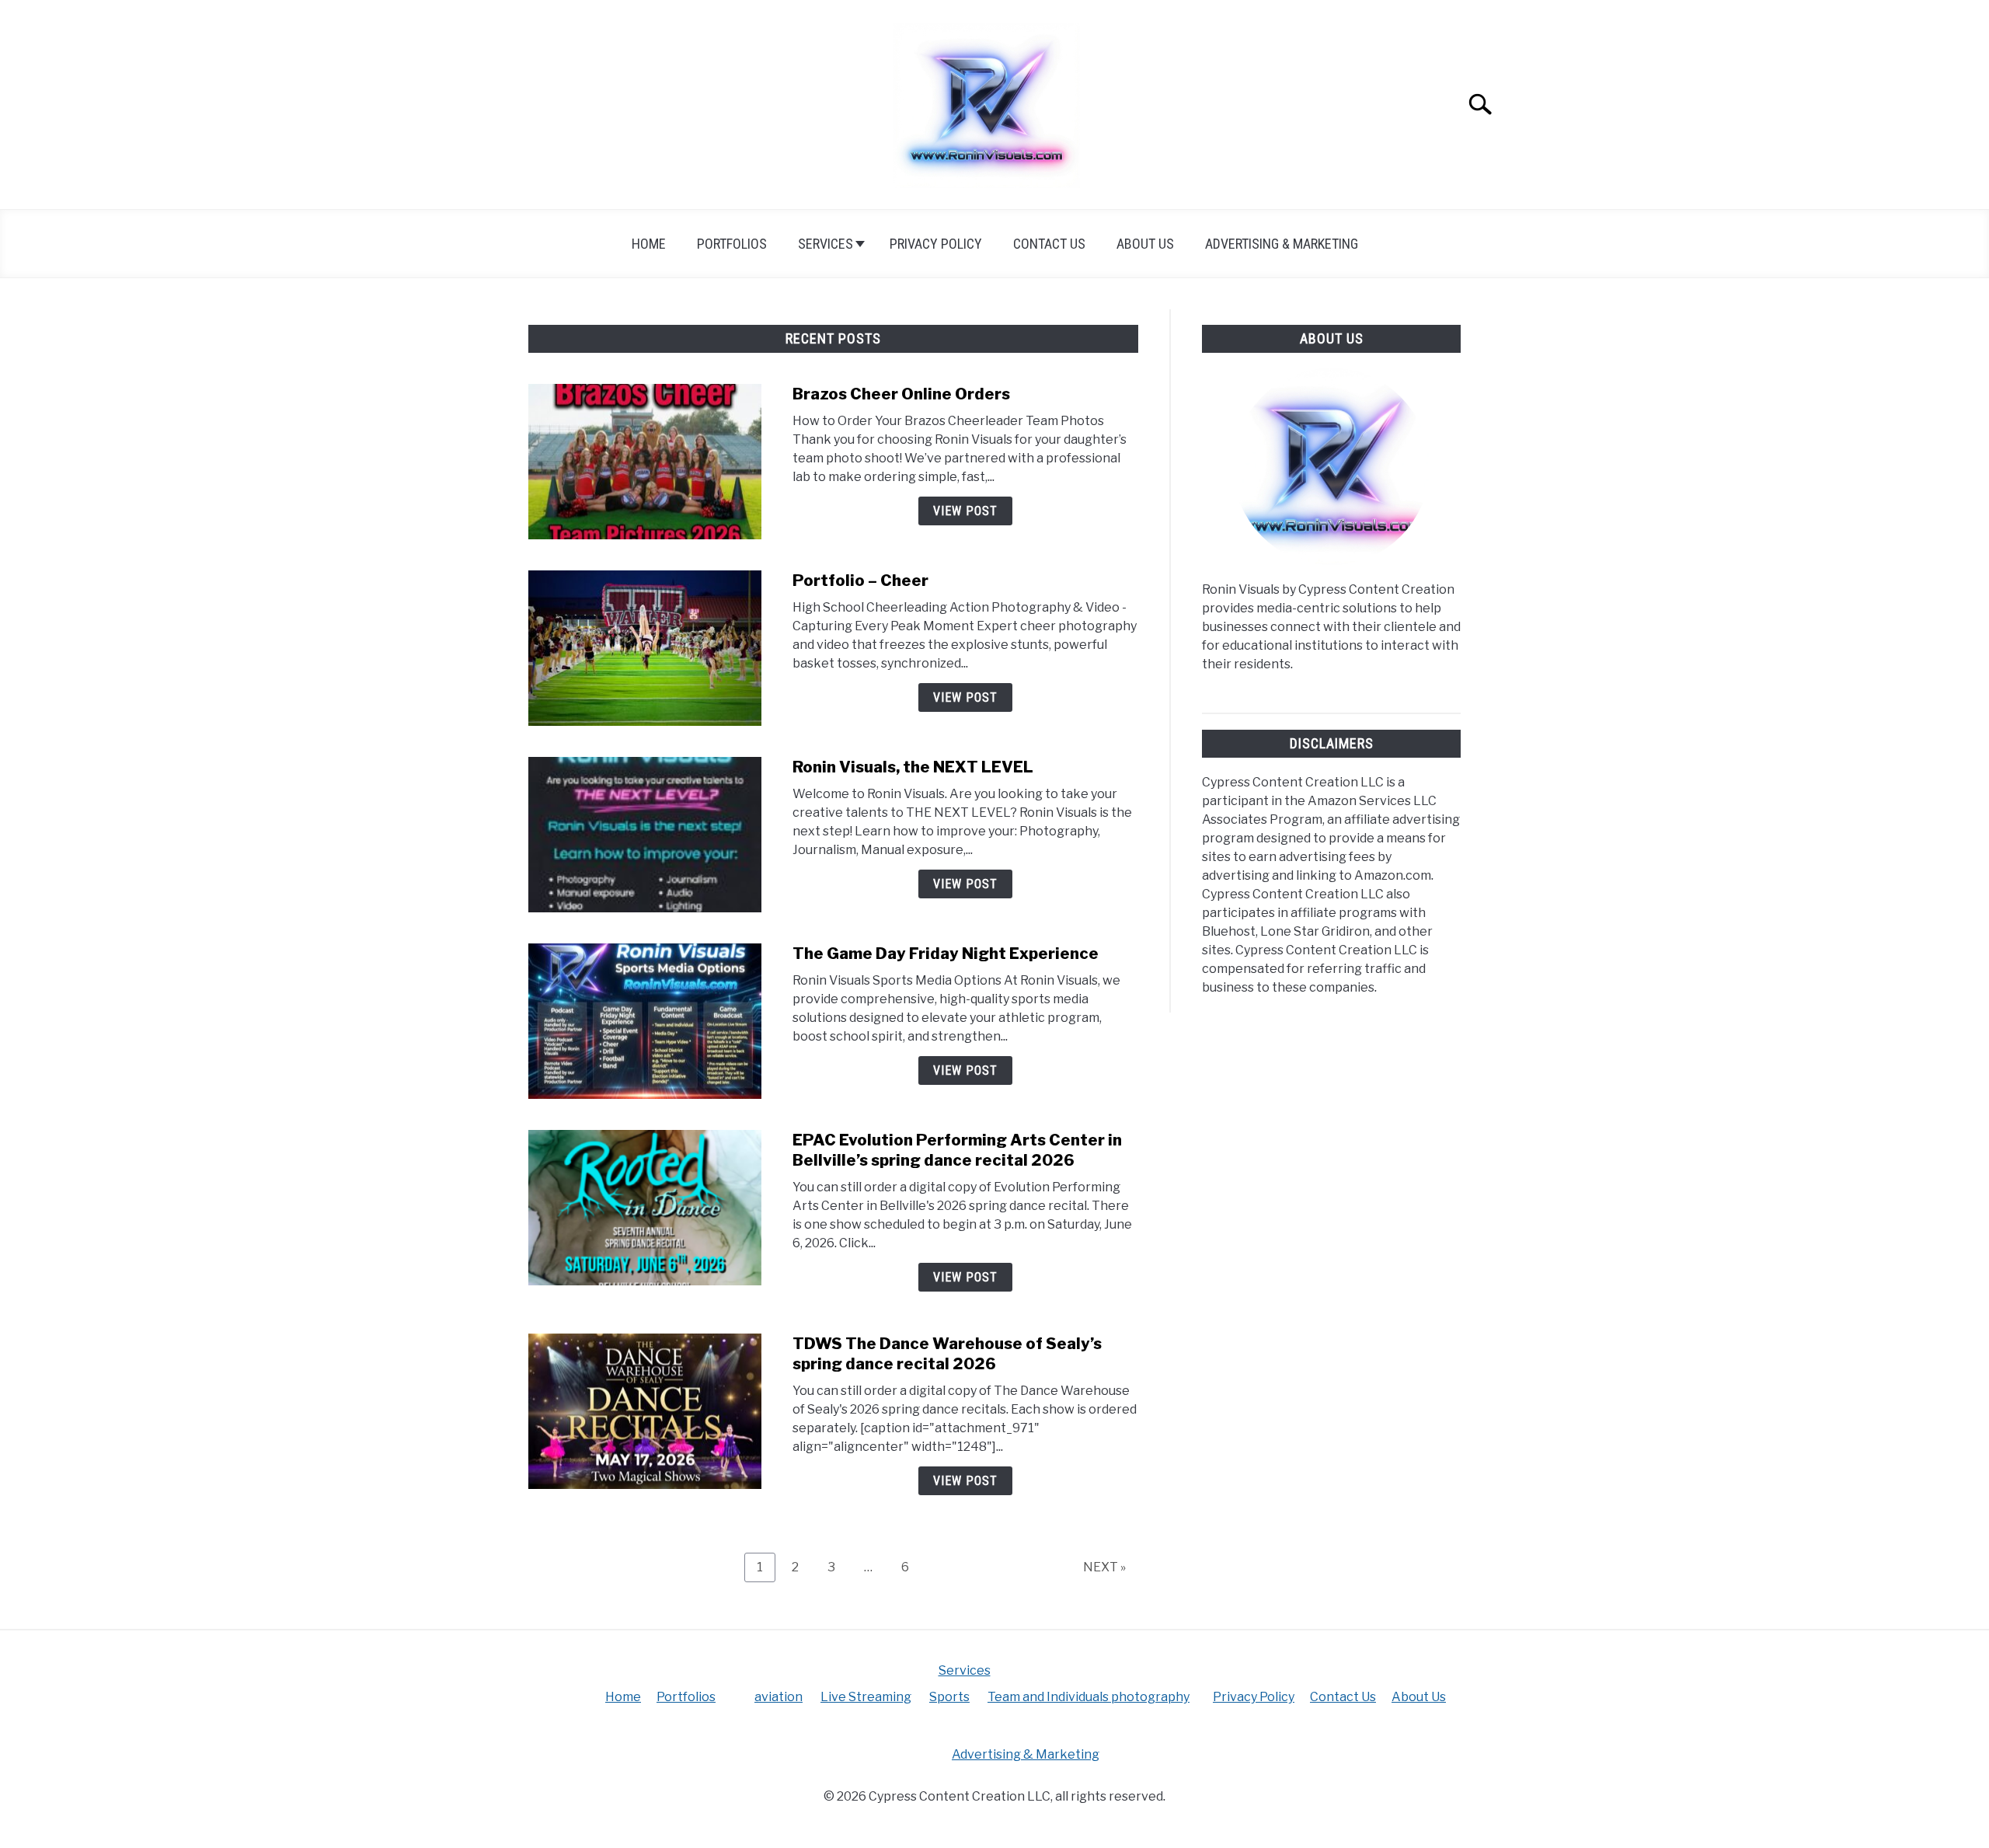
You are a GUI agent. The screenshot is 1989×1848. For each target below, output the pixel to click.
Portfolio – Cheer (860, 581)
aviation (779, 1697)
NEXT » (1104, 1567)
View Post (965, 511)
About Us (1145, 244)
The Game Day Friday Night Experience (946, 954)
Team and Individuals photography (1089, 1697)
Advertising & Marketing (1282, 244)
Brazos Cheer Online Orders (901, 394)
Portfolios (732, 244)
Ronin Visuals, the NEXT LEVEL (913, 767)
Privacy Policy (936, 244)
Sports (949, 1697)
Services (826, 244)
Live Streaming (866, 1697)
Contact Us (1049, 244)
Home (649, 244)
